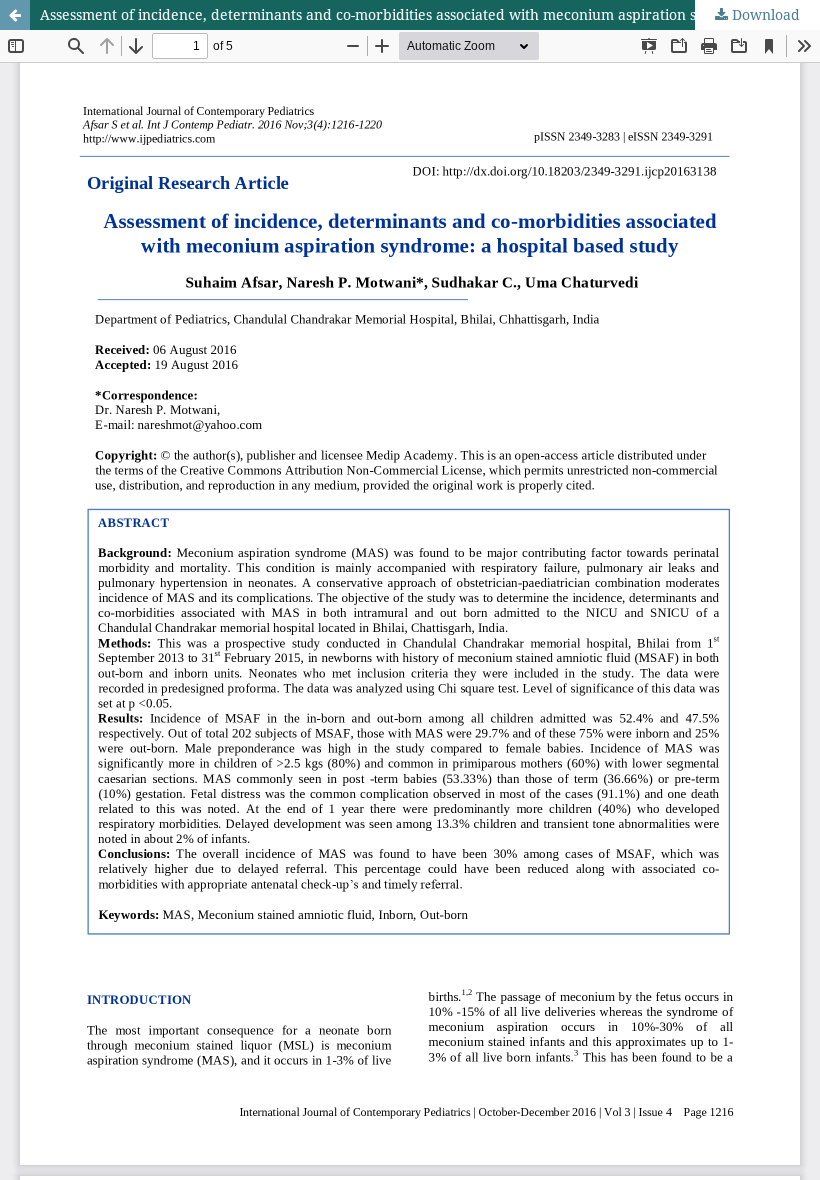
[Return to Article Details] (15, 15)
